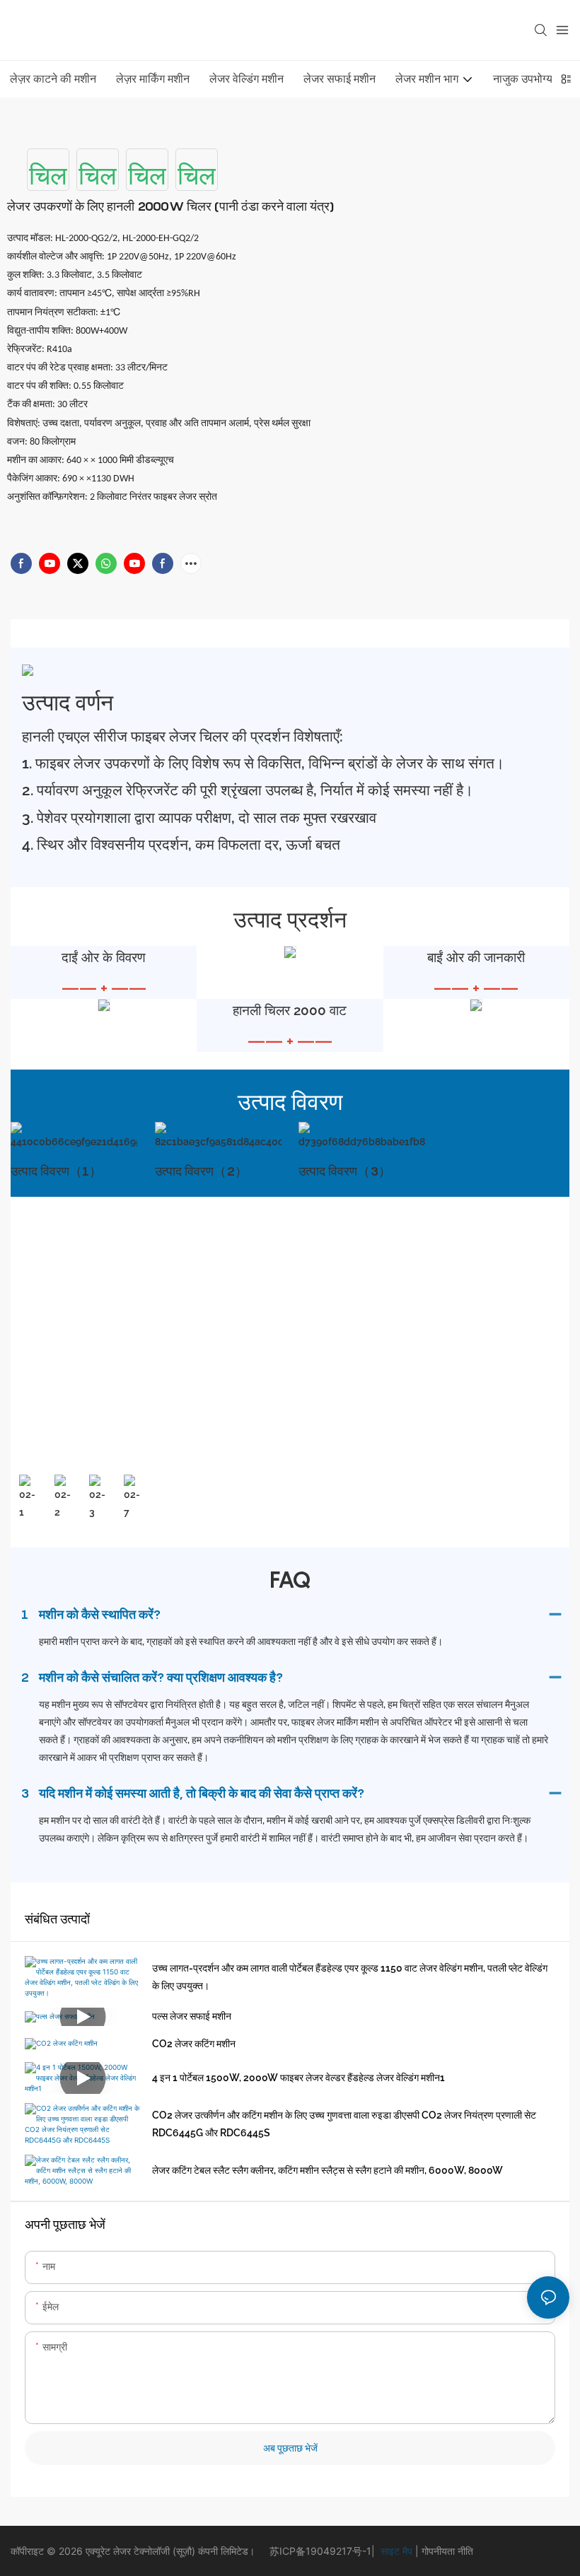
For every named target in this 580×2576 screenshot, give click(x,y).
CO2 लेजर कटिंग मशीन (194, 2044)
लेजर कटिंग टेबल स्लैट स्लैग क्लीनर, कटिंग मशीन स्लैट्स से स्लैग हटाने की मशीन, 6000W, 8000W (327, 2170)
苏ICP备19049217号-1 (320, 2551)
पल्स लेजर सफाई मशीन (192, 2016)
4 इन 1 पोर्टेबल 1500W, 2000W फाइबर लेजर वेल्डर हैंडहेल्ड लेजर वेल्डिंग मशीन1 (298, 2078)
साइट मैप (395, 2551)
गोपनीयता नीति (446, 2551)
